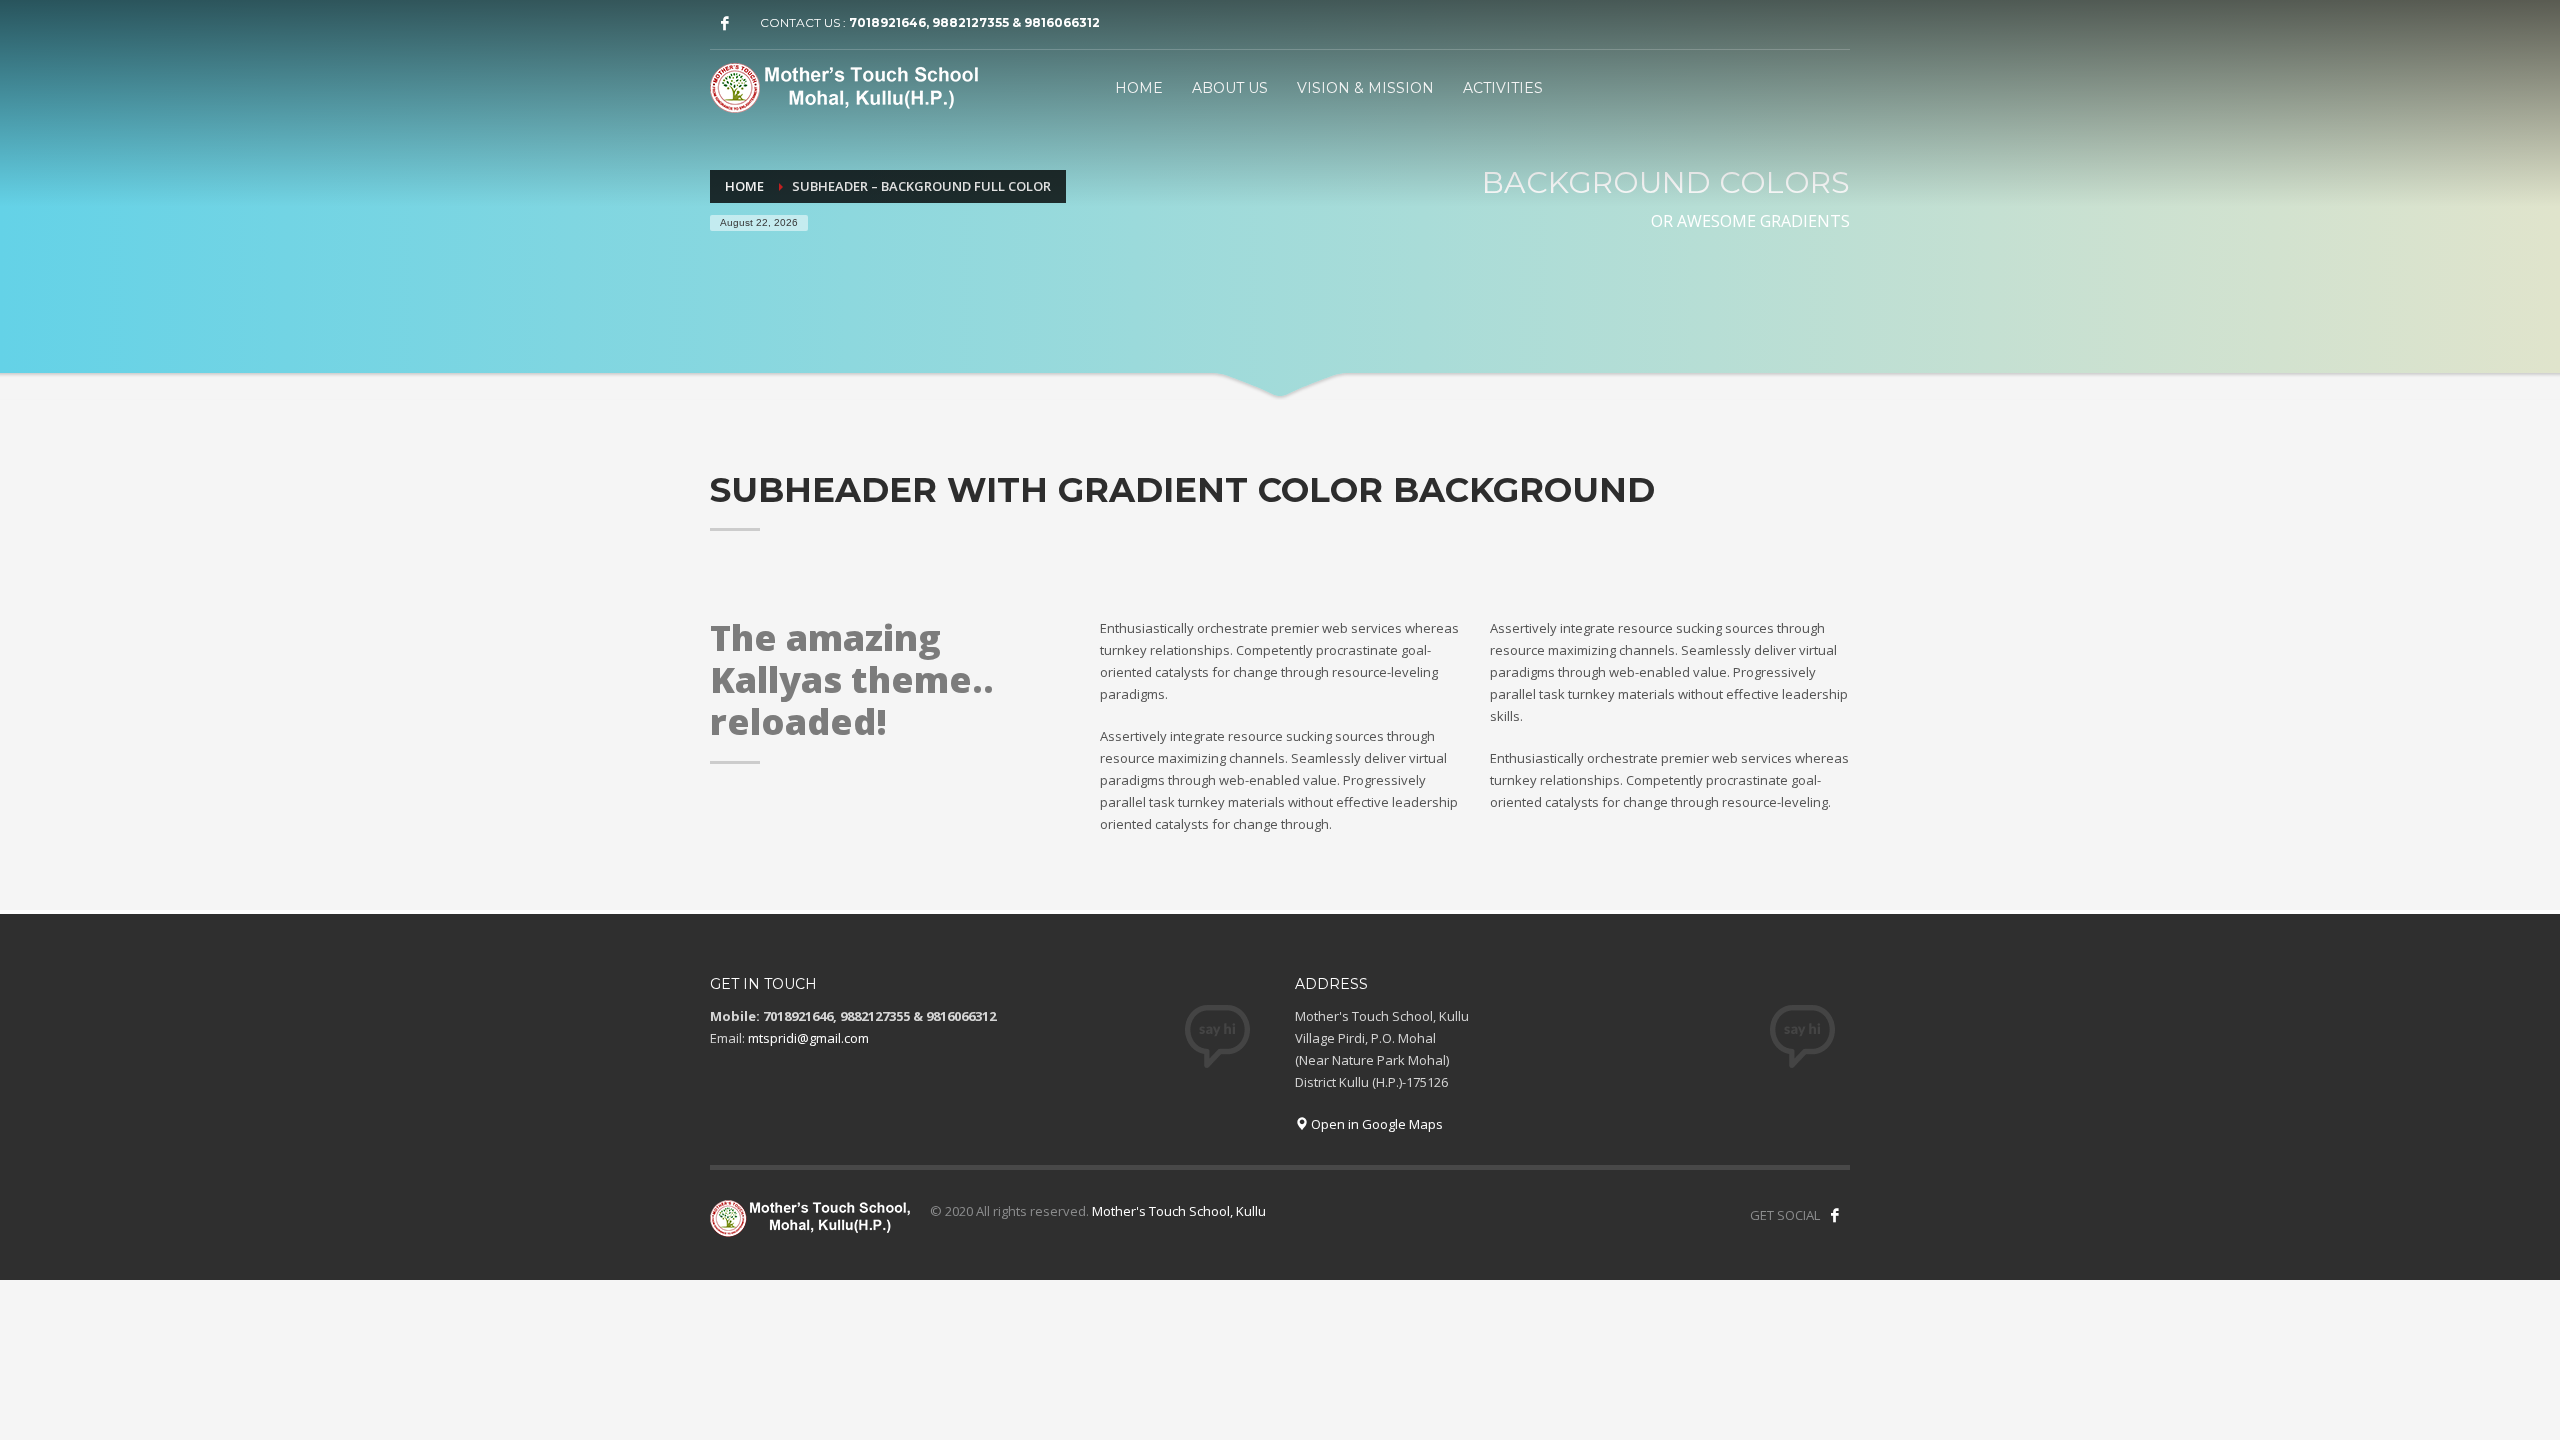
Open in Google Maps (1375, 1124)
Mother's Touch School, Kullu (1179, 1211)
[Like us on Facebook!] (1835, 1215)
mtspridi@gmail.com (808, 1038)
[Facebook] (725, 23)
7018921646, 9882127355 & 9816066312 (974, 22)
